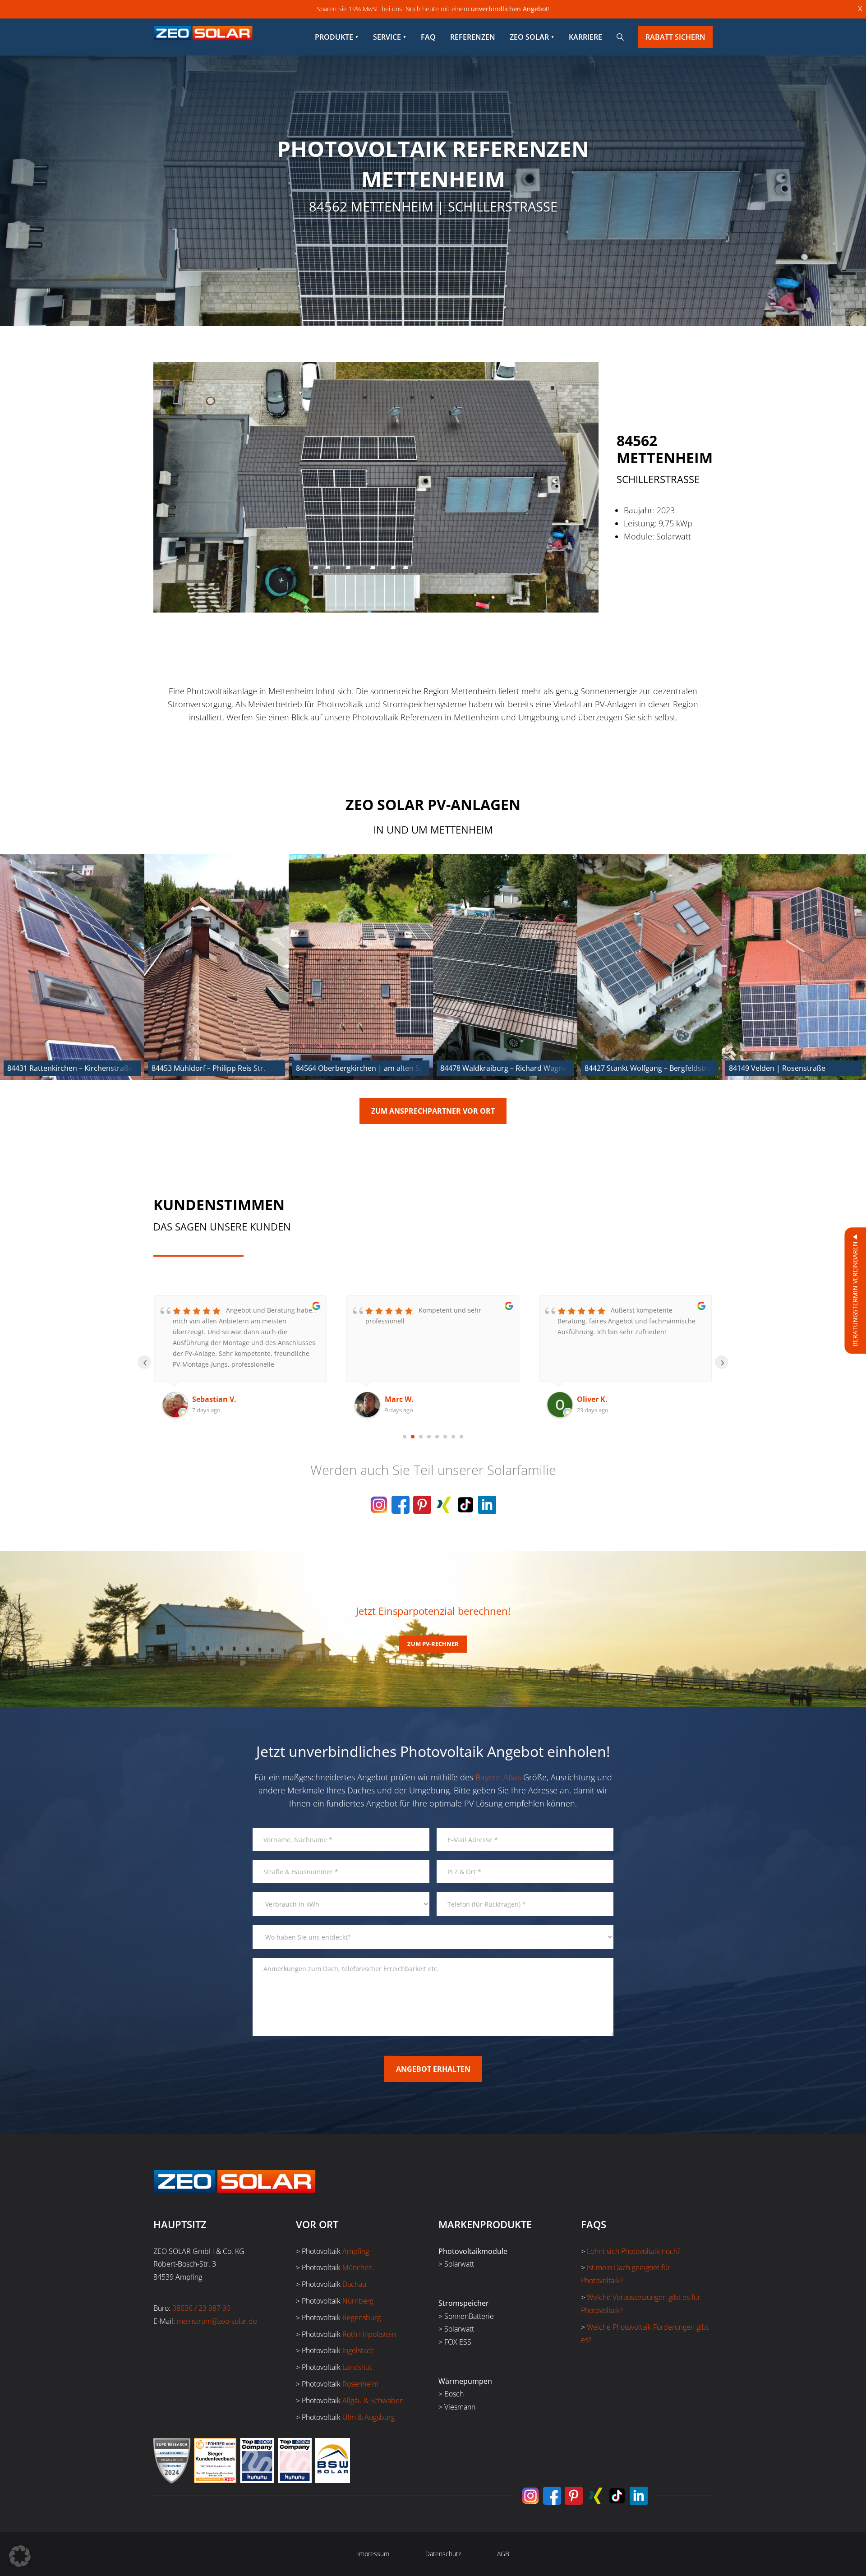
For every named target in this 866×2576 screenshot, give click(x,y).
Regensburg (362, 2318)
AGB (503, 2554)
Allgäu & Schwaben (373, 2401)
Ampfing (356, 2251)
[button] (20, 2556)
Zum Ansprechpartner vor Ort (433, 1111)
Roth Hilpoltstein (369, 2334)
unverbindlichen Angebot (509, 9)
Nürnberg (358, 2301)
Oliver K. (400, 1399)
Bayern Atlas (498, 1777)
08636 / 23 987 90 (201, 2308)
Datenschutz (443, 2554)
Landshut (357, 2367)
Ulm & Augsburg (369, 2417)
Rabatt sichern (675, 37)
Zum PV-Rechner (433, 1644)
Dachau (354, 2284)
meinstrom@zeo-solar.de (217, 2321)
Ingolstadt (358, 2350)
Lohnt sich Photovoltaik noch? (634, 2251)
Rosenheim (360, 2384)
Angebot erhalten (433, 2069)
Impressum (373, 2554)
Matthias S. (597, 1399)
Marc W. (207, 1399)
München (357, 2267)
